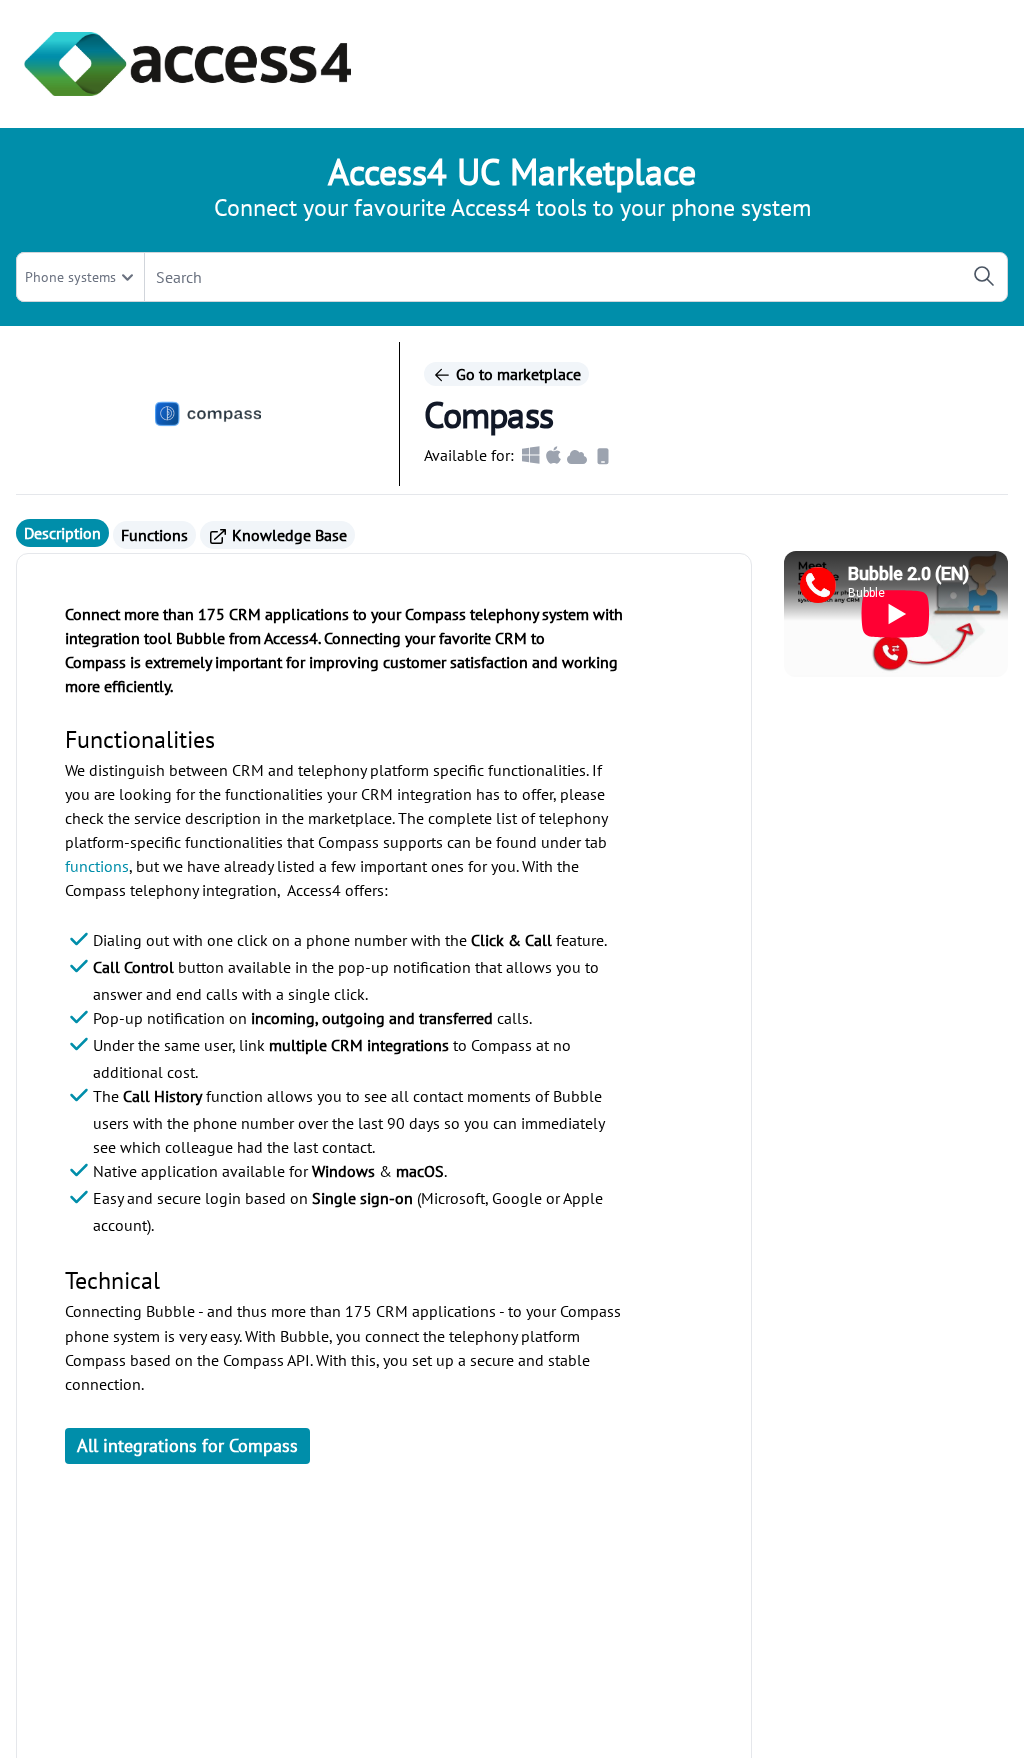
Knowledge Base (287, 535)
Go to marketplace (516, 374)
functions (97, 866)
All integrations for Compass (187, 1445)
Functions (154, 535)
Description (62, 533)
